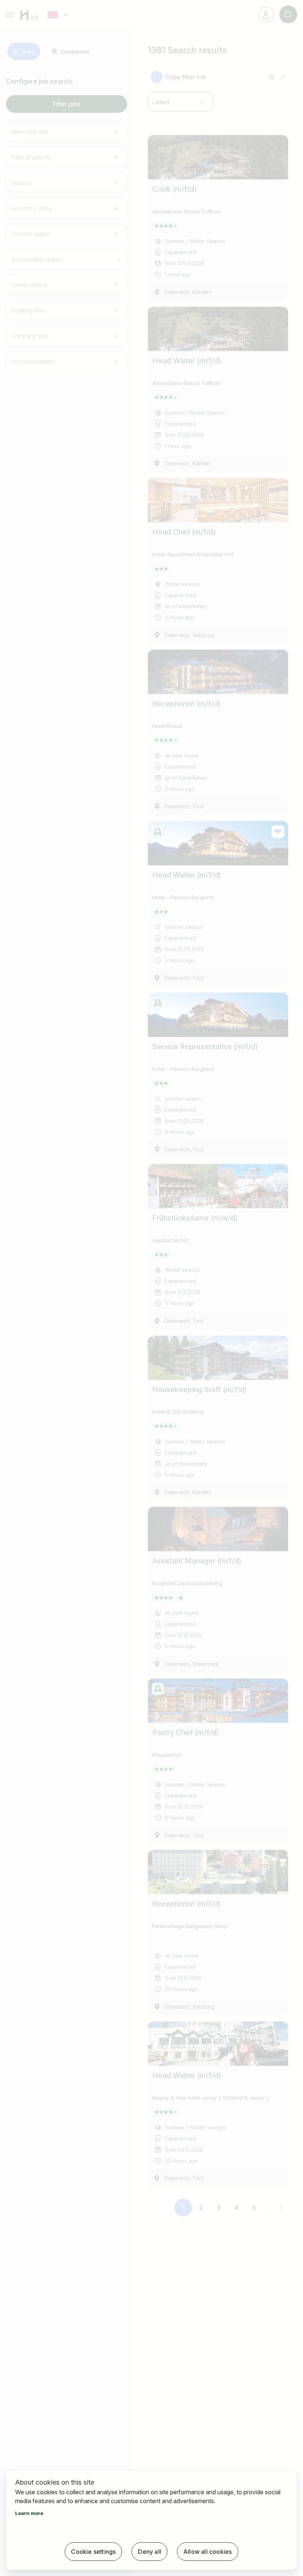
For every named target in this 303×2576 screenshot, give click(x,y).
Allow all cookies (207, 2552)
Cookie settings (93, 2552)
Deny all (149, 2552)
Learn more (29, 2513)
